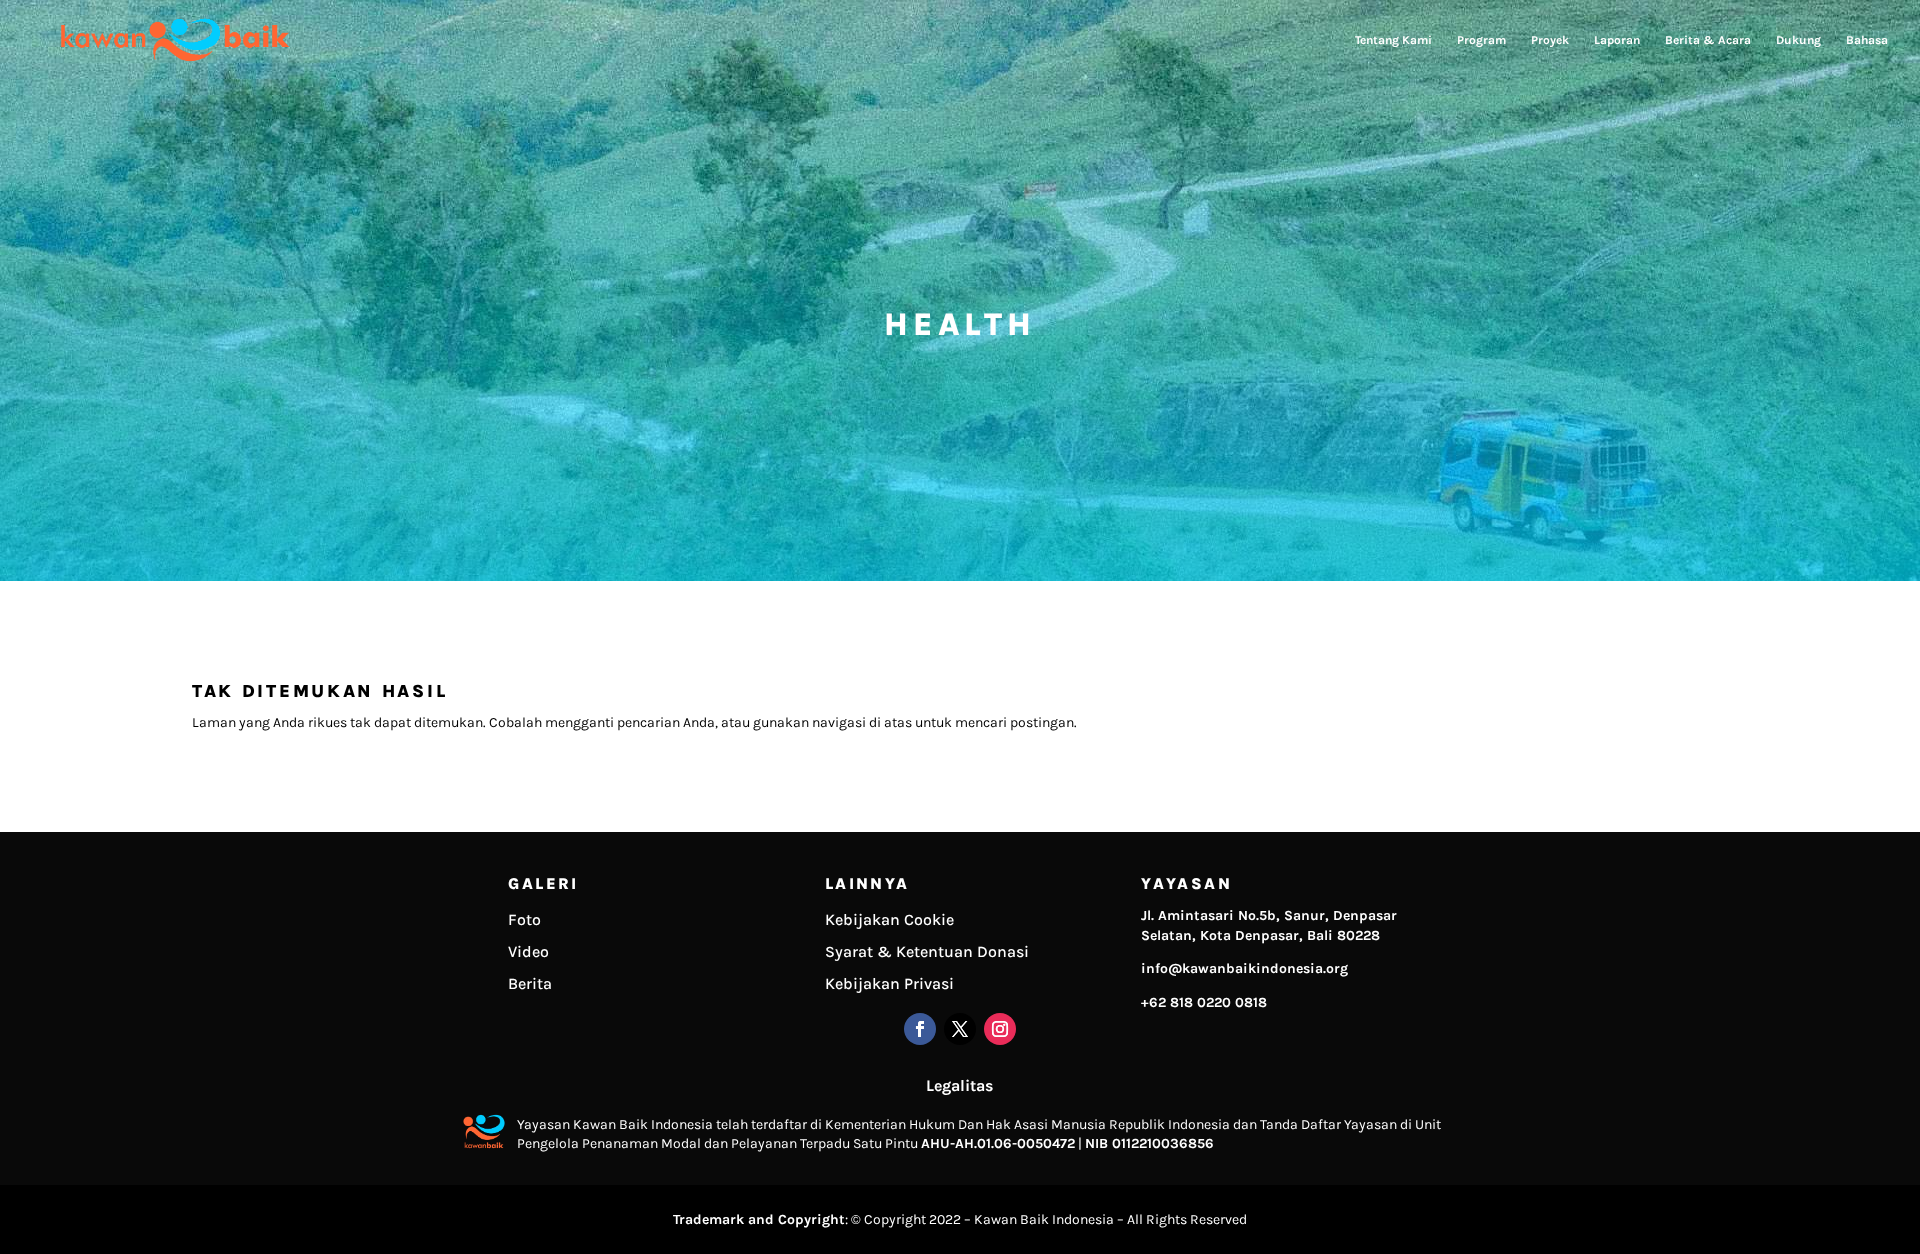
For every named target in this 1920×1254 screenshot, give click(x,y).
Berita (530, 983)
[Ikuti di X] (960, 1029)
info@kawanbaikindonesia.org (1244, 968)
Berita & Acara (1708, 40)
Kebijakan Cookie (889, 919)
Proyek (1550, 40)
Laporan (1617, 40)
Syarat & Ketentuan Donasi (927, 951)
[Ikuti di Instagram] (1000, 1029)
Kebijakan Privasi (889, 983)
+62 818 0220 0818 (1204, 1002)
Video (528, 951)
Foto (524, 919)
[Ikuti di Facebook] (920, 1029)
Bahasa (1867, 40)
